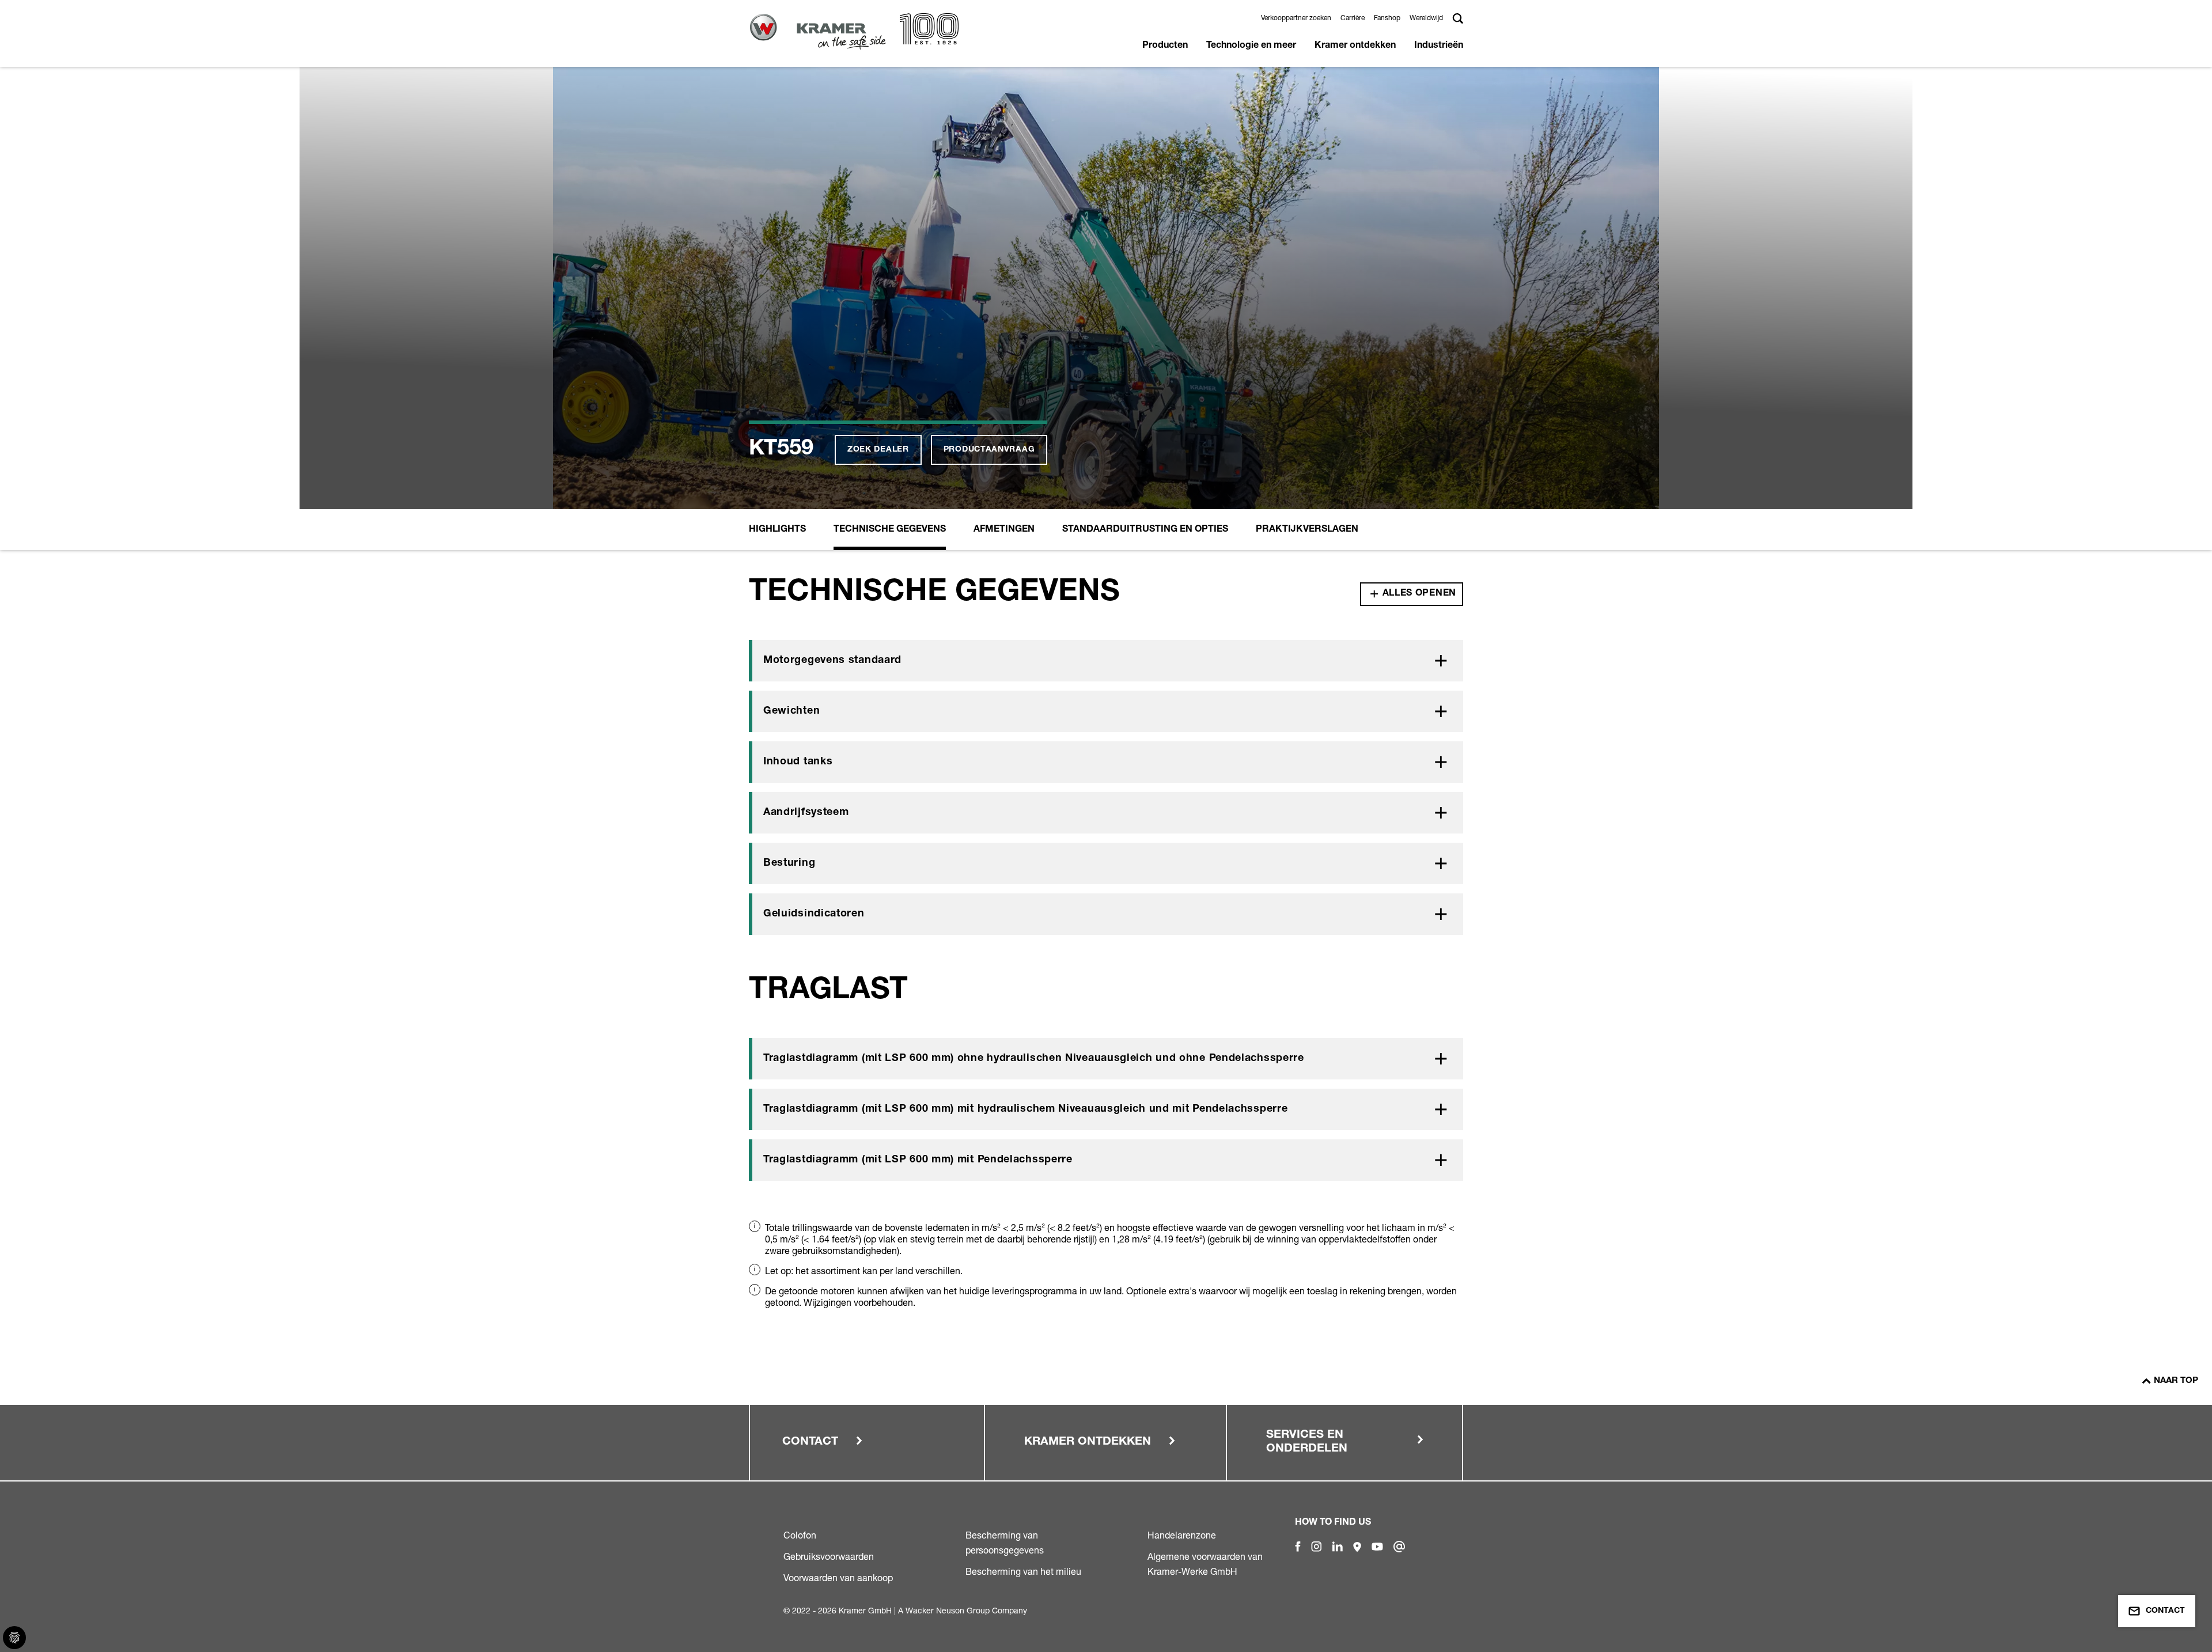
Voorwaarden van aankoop (838, 1578)
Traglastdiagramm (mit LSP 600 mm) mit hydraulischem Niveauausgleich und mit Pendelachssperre (1025, 1109)
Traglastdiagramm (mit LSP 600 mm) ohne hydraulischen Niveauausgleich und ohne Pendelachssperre (1034, 1059)
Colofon (800, 1535)
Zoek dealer (878, 450)
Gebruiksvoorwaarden (829, 1556)
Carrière (1353, 18)
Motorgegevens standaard (832, 661)
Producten (1165, 46)
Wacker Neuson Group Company (966, 1610)
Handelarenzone (1182, 1535)
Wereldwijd (1426, 18)
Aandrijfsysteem (806, 813)
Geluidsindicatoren (814, 914)
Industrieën (1439, 46)
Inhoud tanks (798, 762)
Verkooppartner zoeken (1296, 18)
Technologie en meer (1251, 46)
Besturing (789, 863)
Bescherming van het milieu (1023, 1571)
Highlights (777, 530)
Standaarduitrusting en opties (1145, 530)
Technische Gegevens (890, 530)
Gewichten (791, 711)
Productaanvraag (989, 450)
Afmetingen (1004, 530)
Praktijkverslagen (1307, 530)
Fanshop (1387, 18)
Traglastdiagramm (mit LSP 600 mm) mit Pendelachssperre (918, 1160)
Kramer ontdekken (1355, 46)
